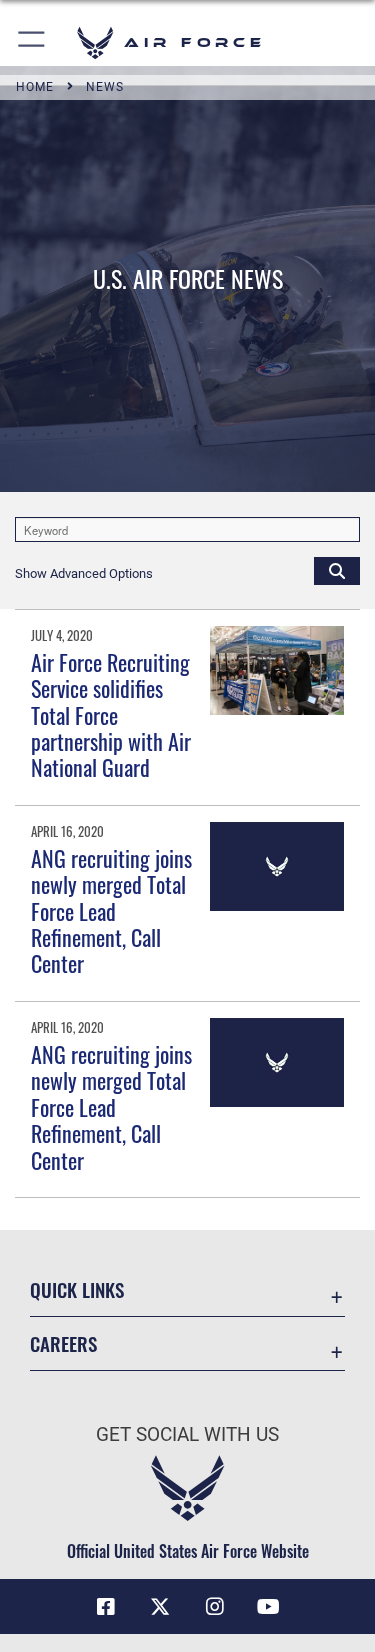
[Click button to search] (337, 570)
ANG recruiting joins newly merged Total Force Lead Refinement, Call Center (111, 911)
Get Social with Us (187, 1434)
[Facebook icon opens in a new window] (106, 1607)
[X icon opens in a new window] (160, 1607)
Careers (63, 1343)
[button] (32, 42)
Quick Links (77, 1289)
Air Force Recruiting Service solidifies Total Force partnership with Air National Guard (111, 715)
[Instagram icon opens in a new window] (215, 1607)
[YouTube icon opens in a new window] (269, 1607)
